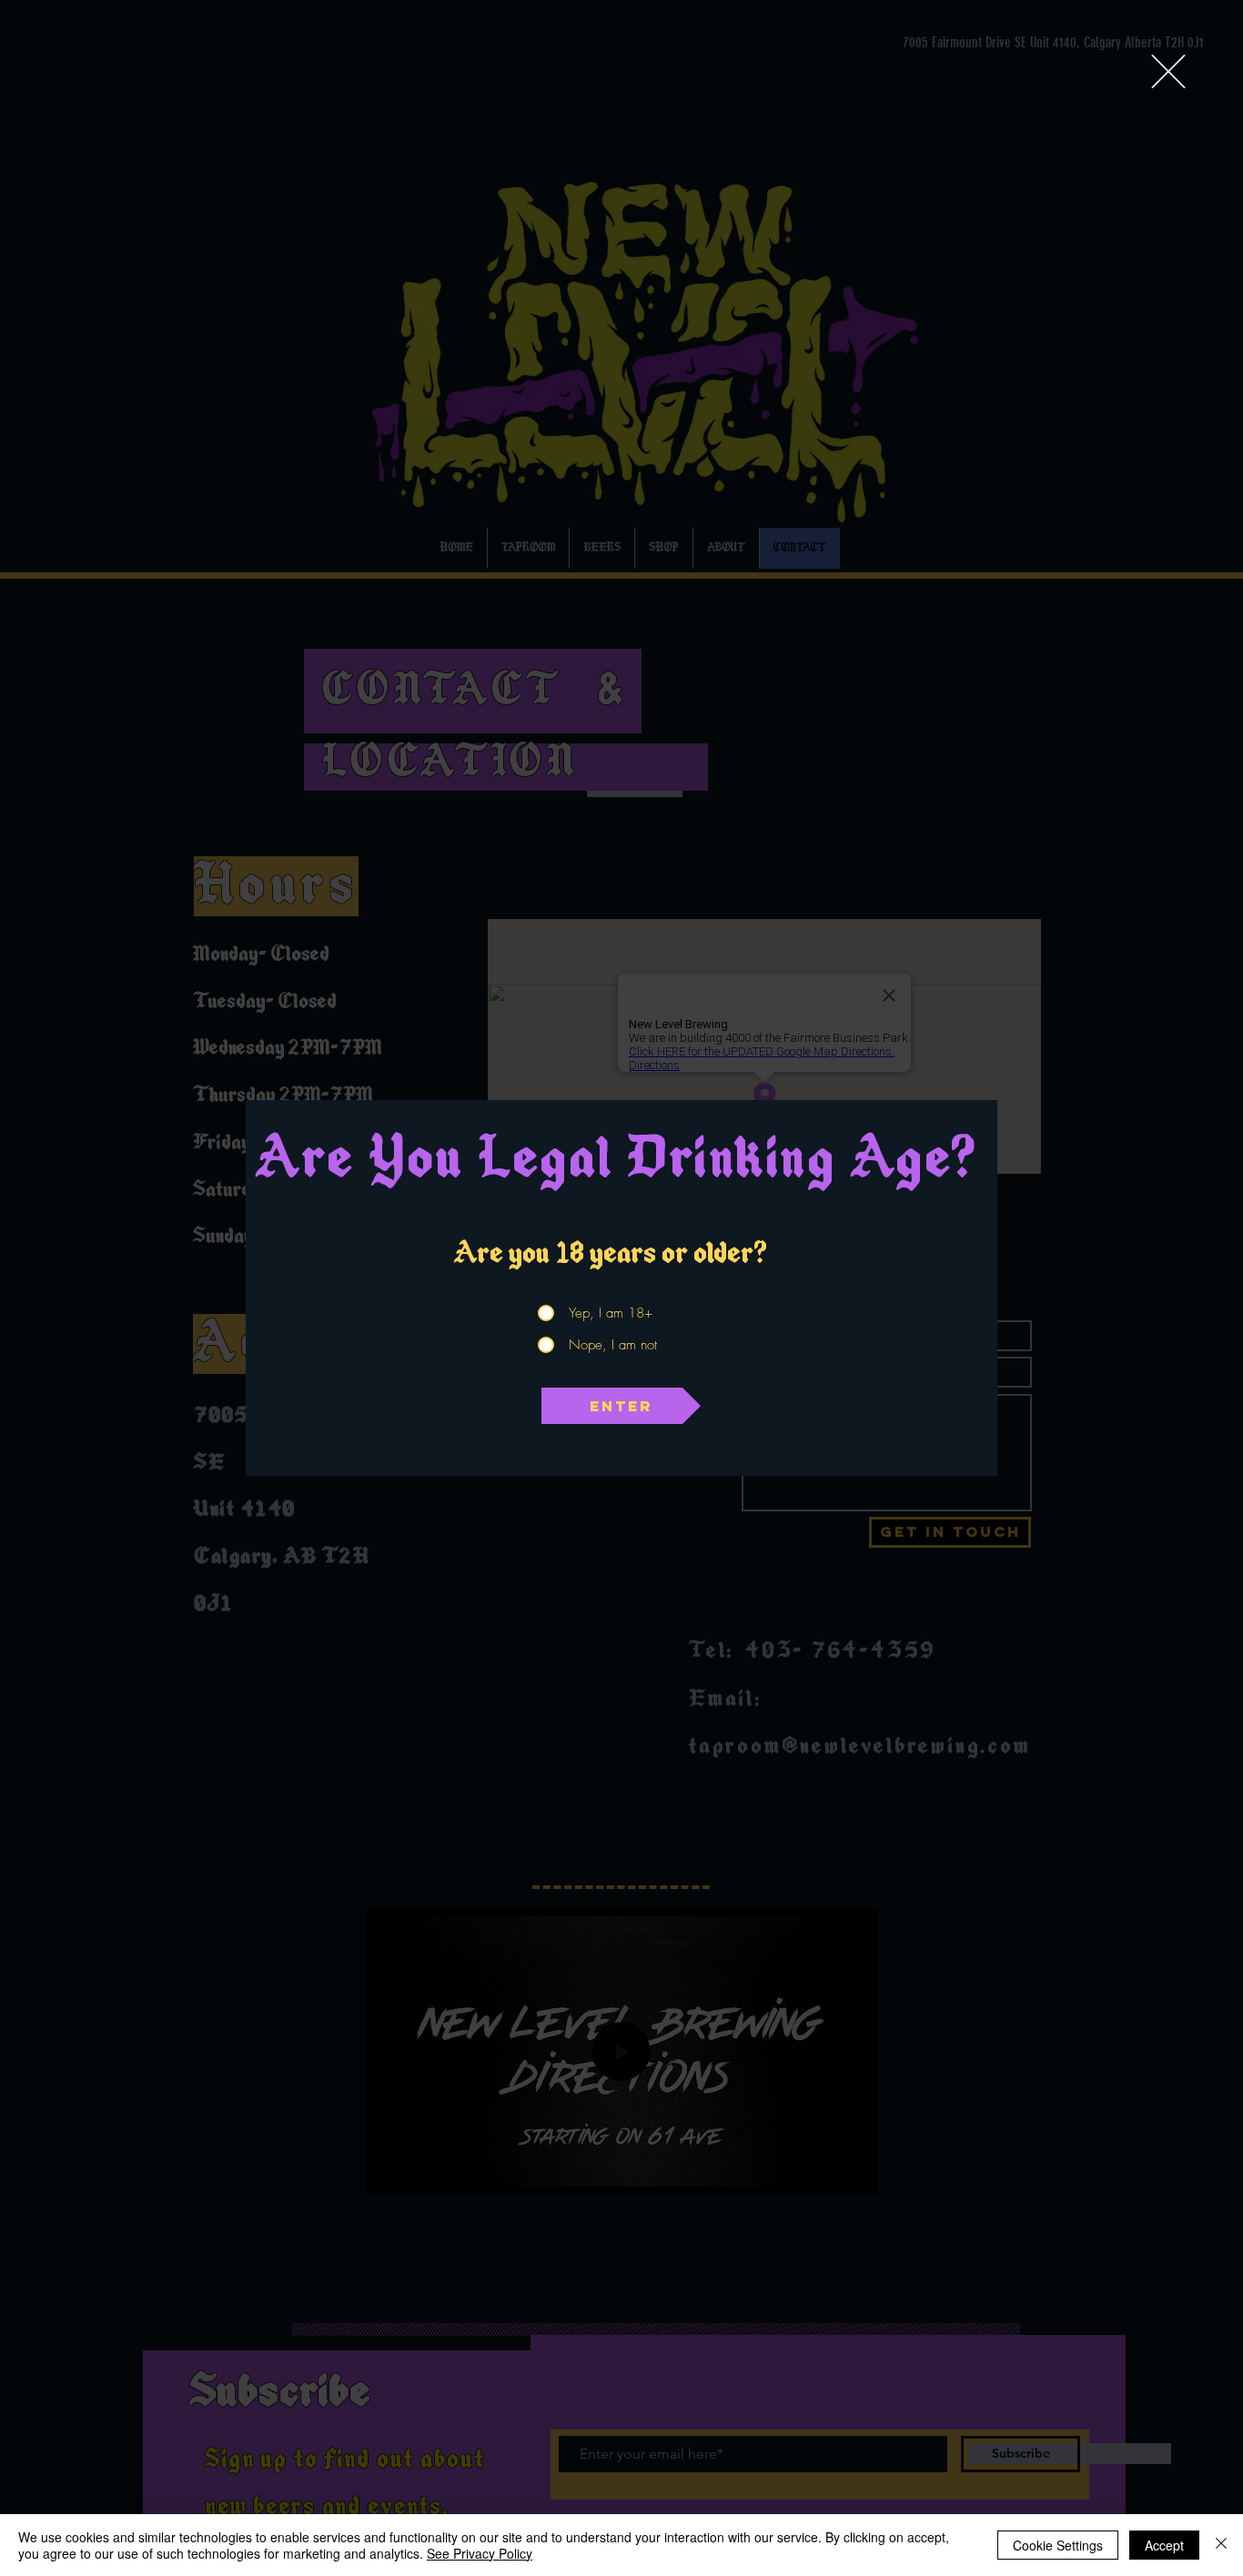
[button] (1168, 71)
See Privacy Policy (480, 2553)
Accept (1164, 2545)
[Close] (1221, 2545)
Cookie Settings (1058, 2545)
